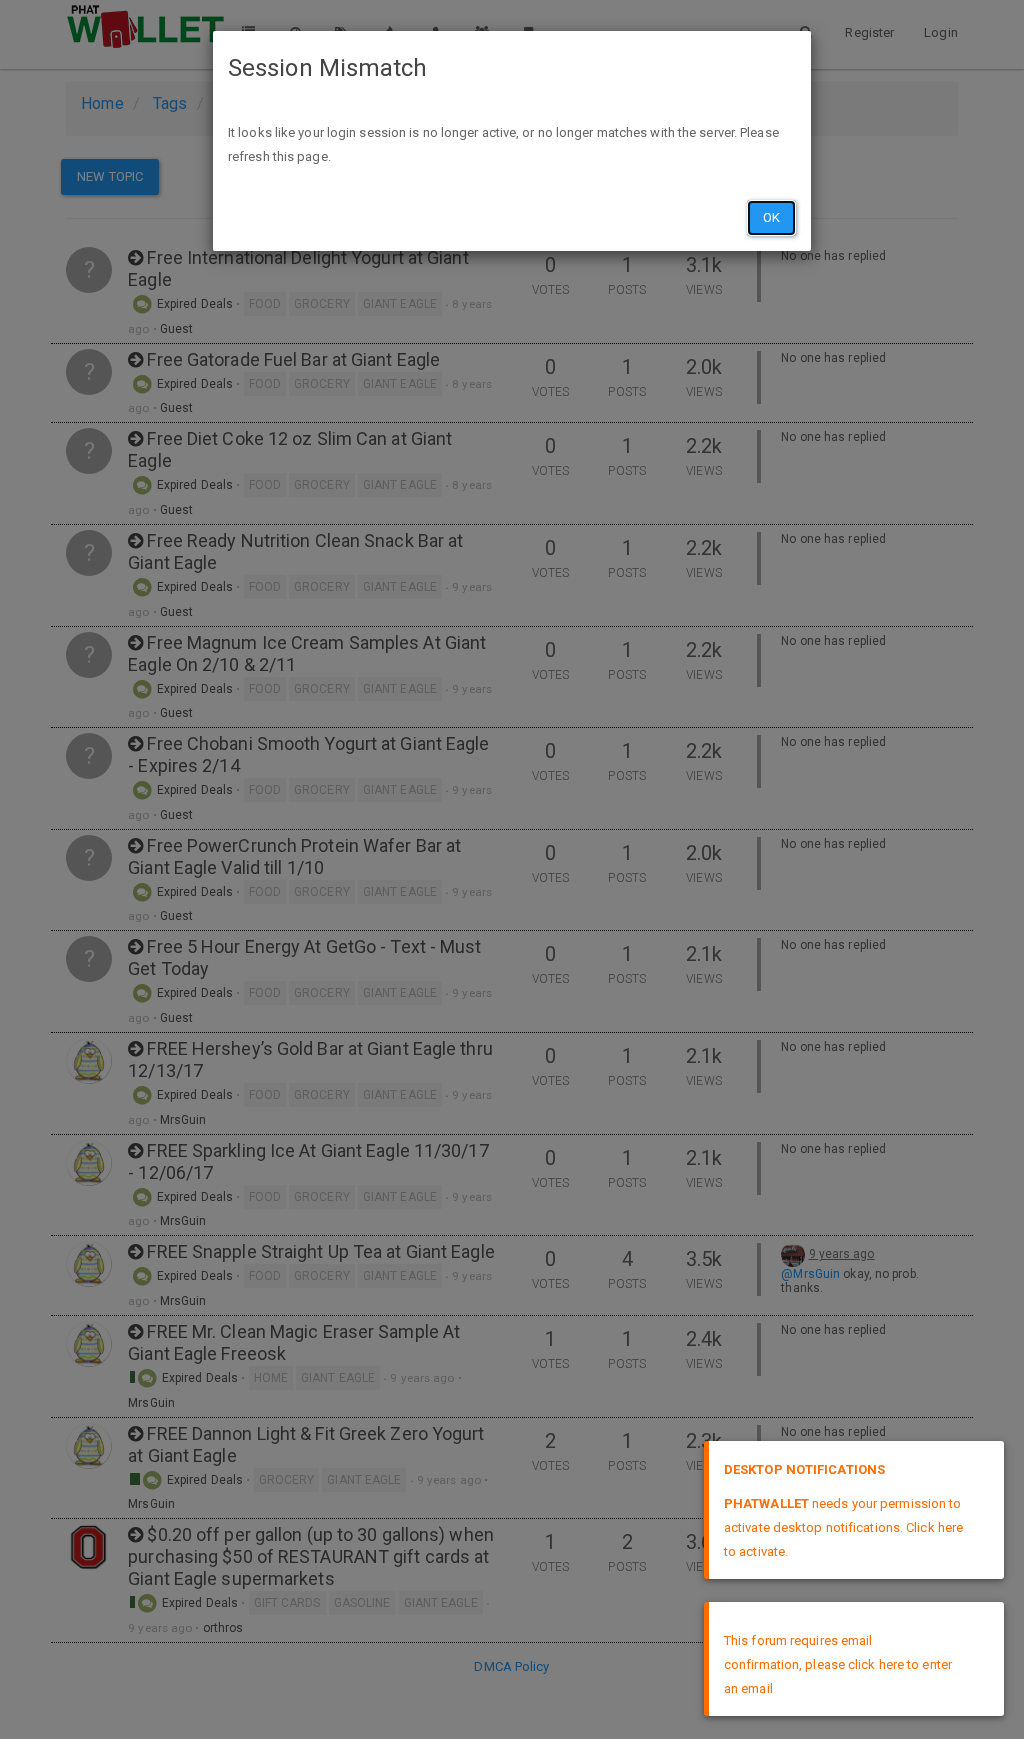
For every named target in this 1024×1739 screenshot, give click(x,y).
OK (771, 217)
